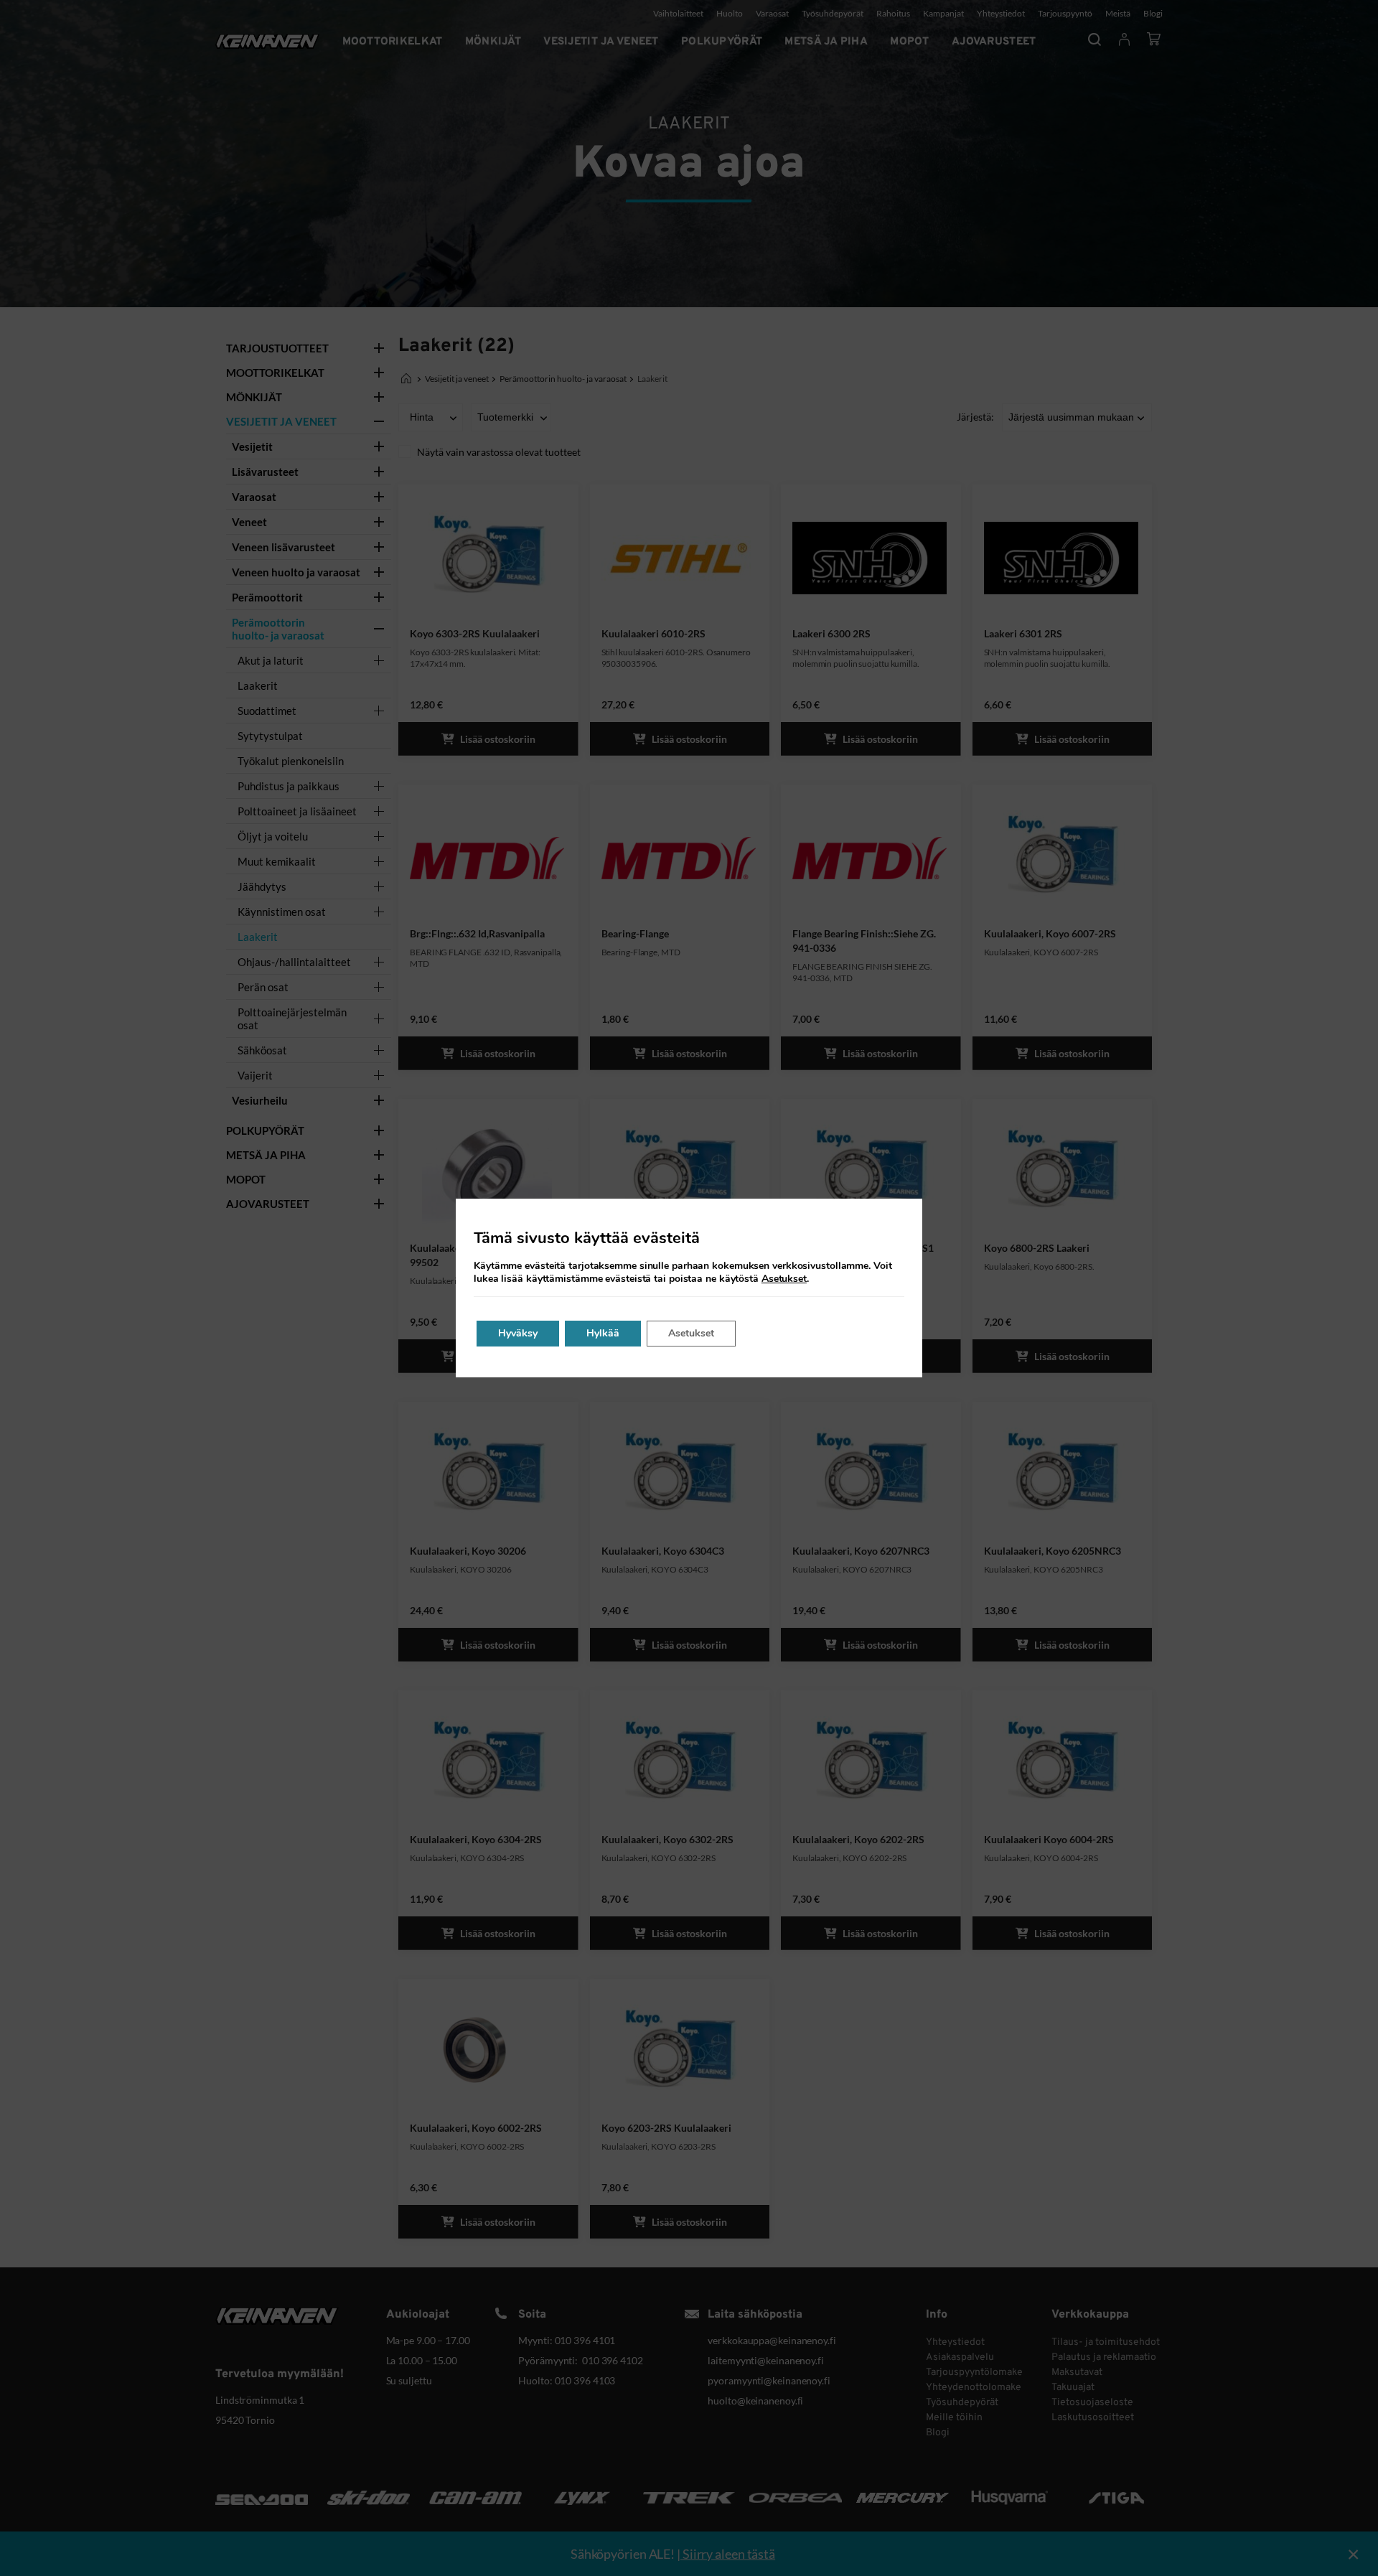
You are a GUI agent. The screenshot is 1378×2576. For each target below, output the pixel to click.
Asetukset (784, 1279)
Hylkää (603, 1333)
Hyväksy (518, 1333)
